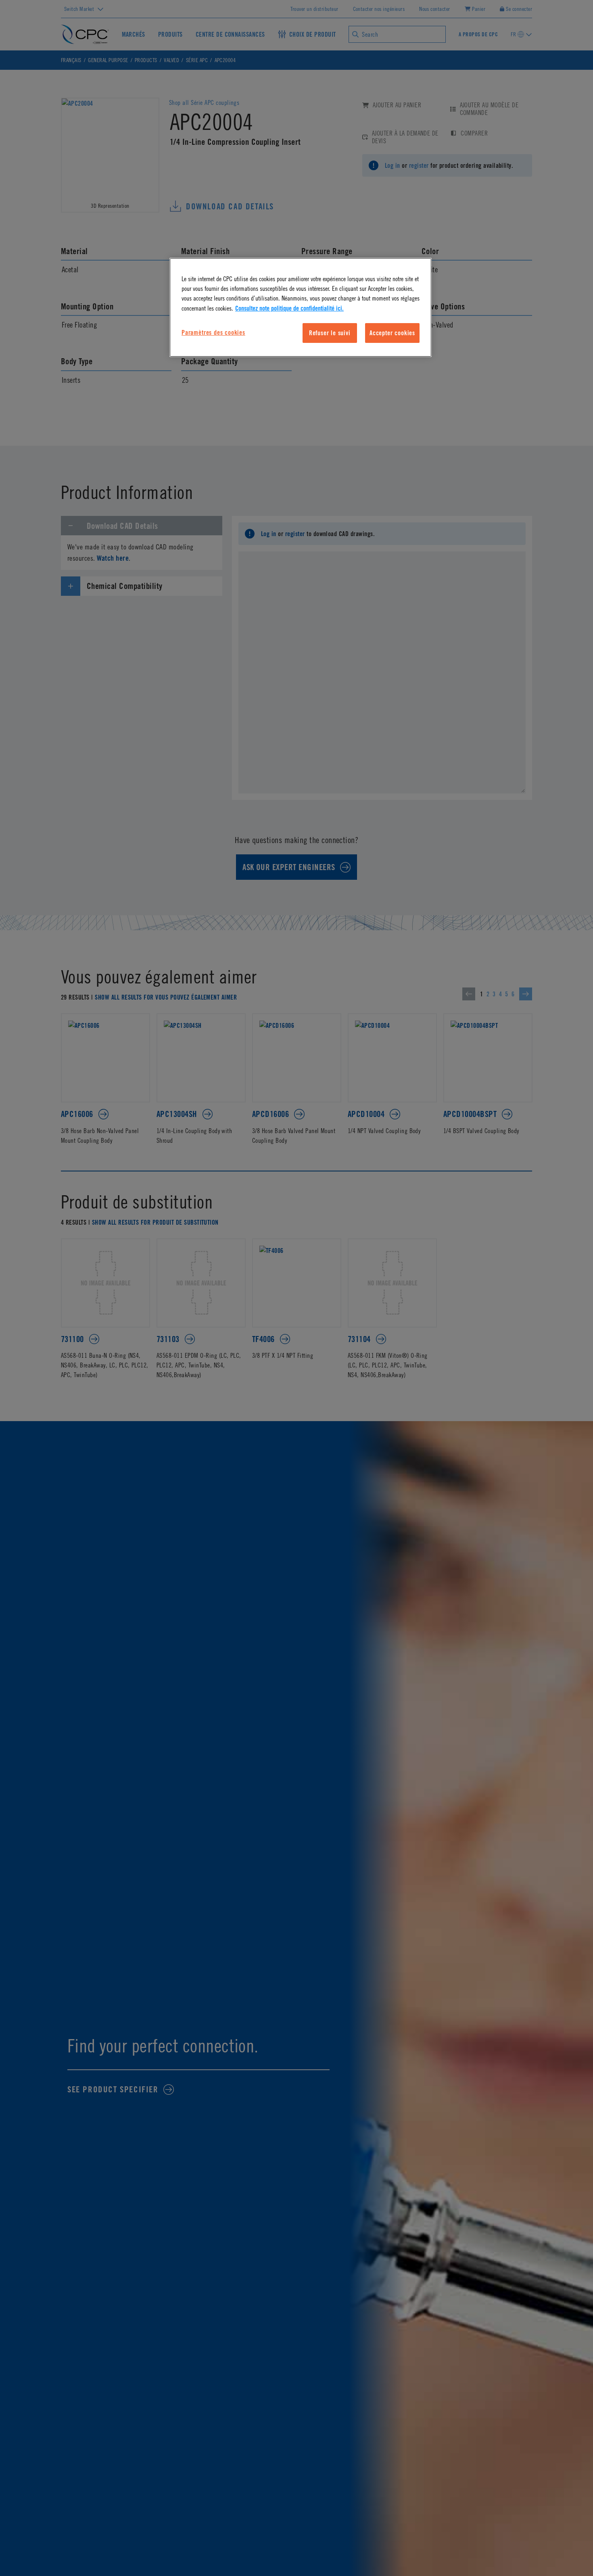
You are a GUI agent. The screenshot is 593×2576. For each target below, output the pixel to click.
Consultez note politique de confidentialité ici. (289, 308)
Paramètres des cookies (213, 332)
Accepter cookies (392, 333)
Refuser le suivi (330, 333)
